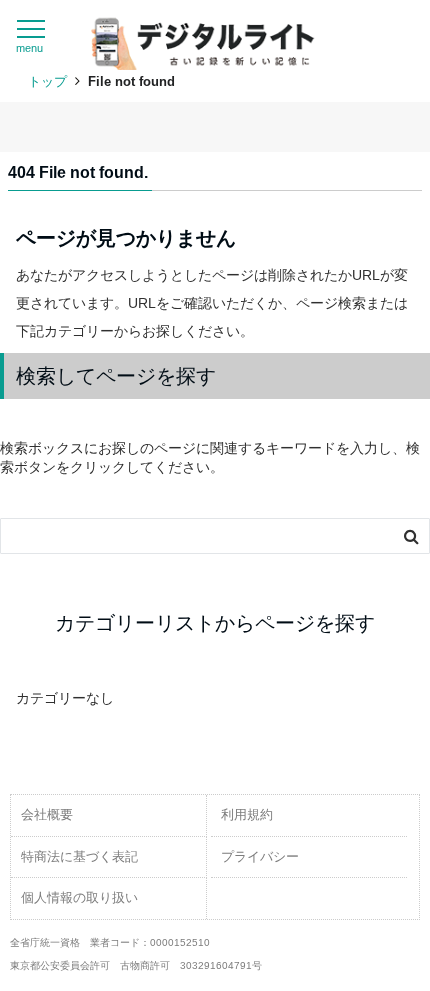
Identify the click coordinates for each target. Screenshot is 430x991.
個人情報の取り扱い (79, 897)
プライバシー (260, 856)
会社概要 (47, 814)
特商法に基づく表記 (79, 856)
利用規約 (247, 814)
